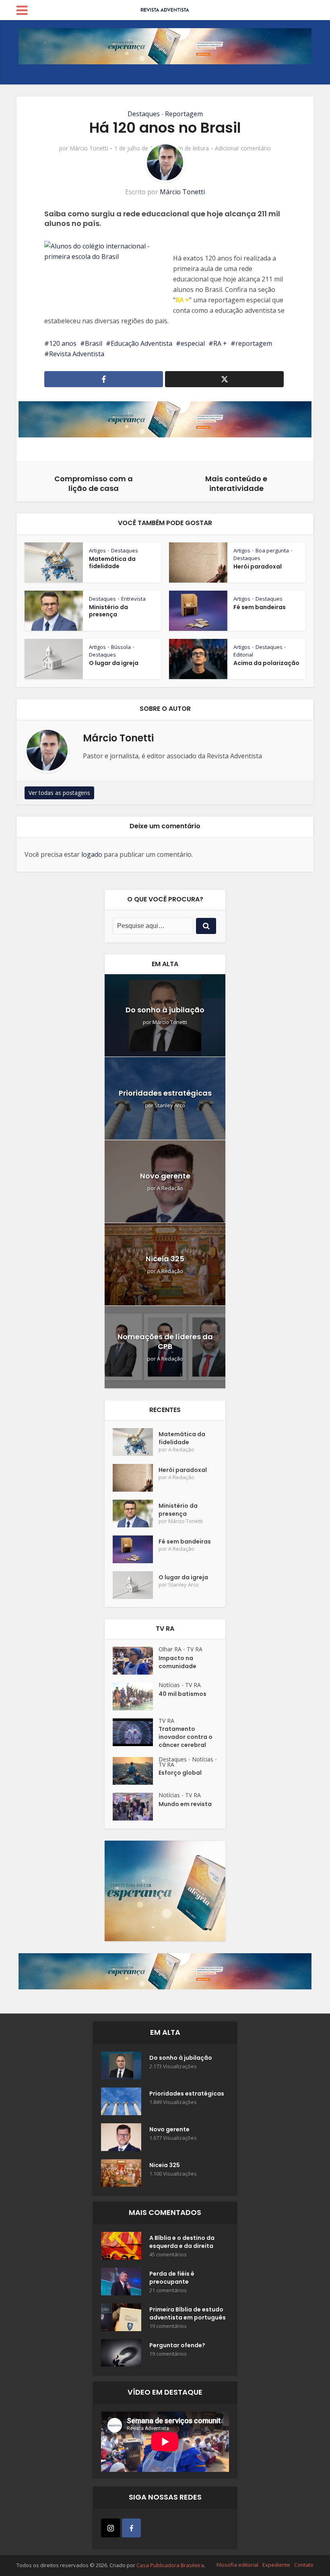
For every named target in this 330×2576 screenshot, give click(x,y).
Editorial (243, 655)
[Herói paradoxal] (136, 1478)
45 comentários (168, 2255)
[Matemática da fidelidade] (136, 1442)
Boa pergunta (272, 550)
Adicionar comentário (243, 148)
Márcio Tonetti (89, 148)
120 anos (63, 343)
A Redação (170, 1188)
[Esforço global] (136, 1771)
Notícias (169, 1685)
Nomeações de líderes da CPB (165, 1341)
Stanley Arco (170, 1105)
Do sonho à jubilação (165, 1010)
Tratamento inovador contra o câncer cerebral (186, 1737)
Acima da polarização (266, 663)
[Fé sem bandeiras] (136, 1549)
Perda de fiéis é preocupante (172, 2278)
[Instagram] (110, 2528)
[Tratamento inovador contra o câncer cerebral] (136, 1732)
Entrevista (133, 599)
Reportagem (184, 114)
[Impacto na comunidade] (136, 1661)
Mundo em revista (185, 1804)
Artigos (97, 550)
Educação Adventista (141, 343)
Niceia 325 (165, 1259)
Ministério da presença (108, 611)
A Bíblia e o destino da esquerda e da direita (182, 2242)
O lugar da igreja (114, 663)
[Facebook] (131, 2528)
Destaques (144, 114)
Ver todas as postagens (59, 793)
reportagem (254, 343)
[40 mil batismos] (136, 1696)
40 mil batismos (183, 1694)
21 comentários (168, 2290)
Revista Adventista (77, 354)
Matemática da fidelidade (112, 562)
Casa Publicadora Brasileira (170, 2565)
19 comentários (168, 2326)
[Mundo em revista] (136, 1807)
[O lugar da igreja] (136, 1585)
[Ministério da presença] (136, 1514)
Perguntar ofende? (177, 2345)
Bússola (121, 647)
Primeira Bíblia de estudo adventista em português (188, 2313)
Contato (304, 2565)
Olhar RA (170, 1649)
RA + (182, 300)
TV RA (195, 1649)
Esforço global (180, 1773)
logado (92, 854)
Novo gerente (165, 1176)
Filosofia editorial (237, 2565)
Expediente (276, 2565)
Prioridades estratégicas (165, 1093)
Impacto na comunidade (177, 1662)
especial (193, 343)
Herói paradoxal (258, 567)
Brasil (94, 343)
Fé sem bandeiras (260, 607)
